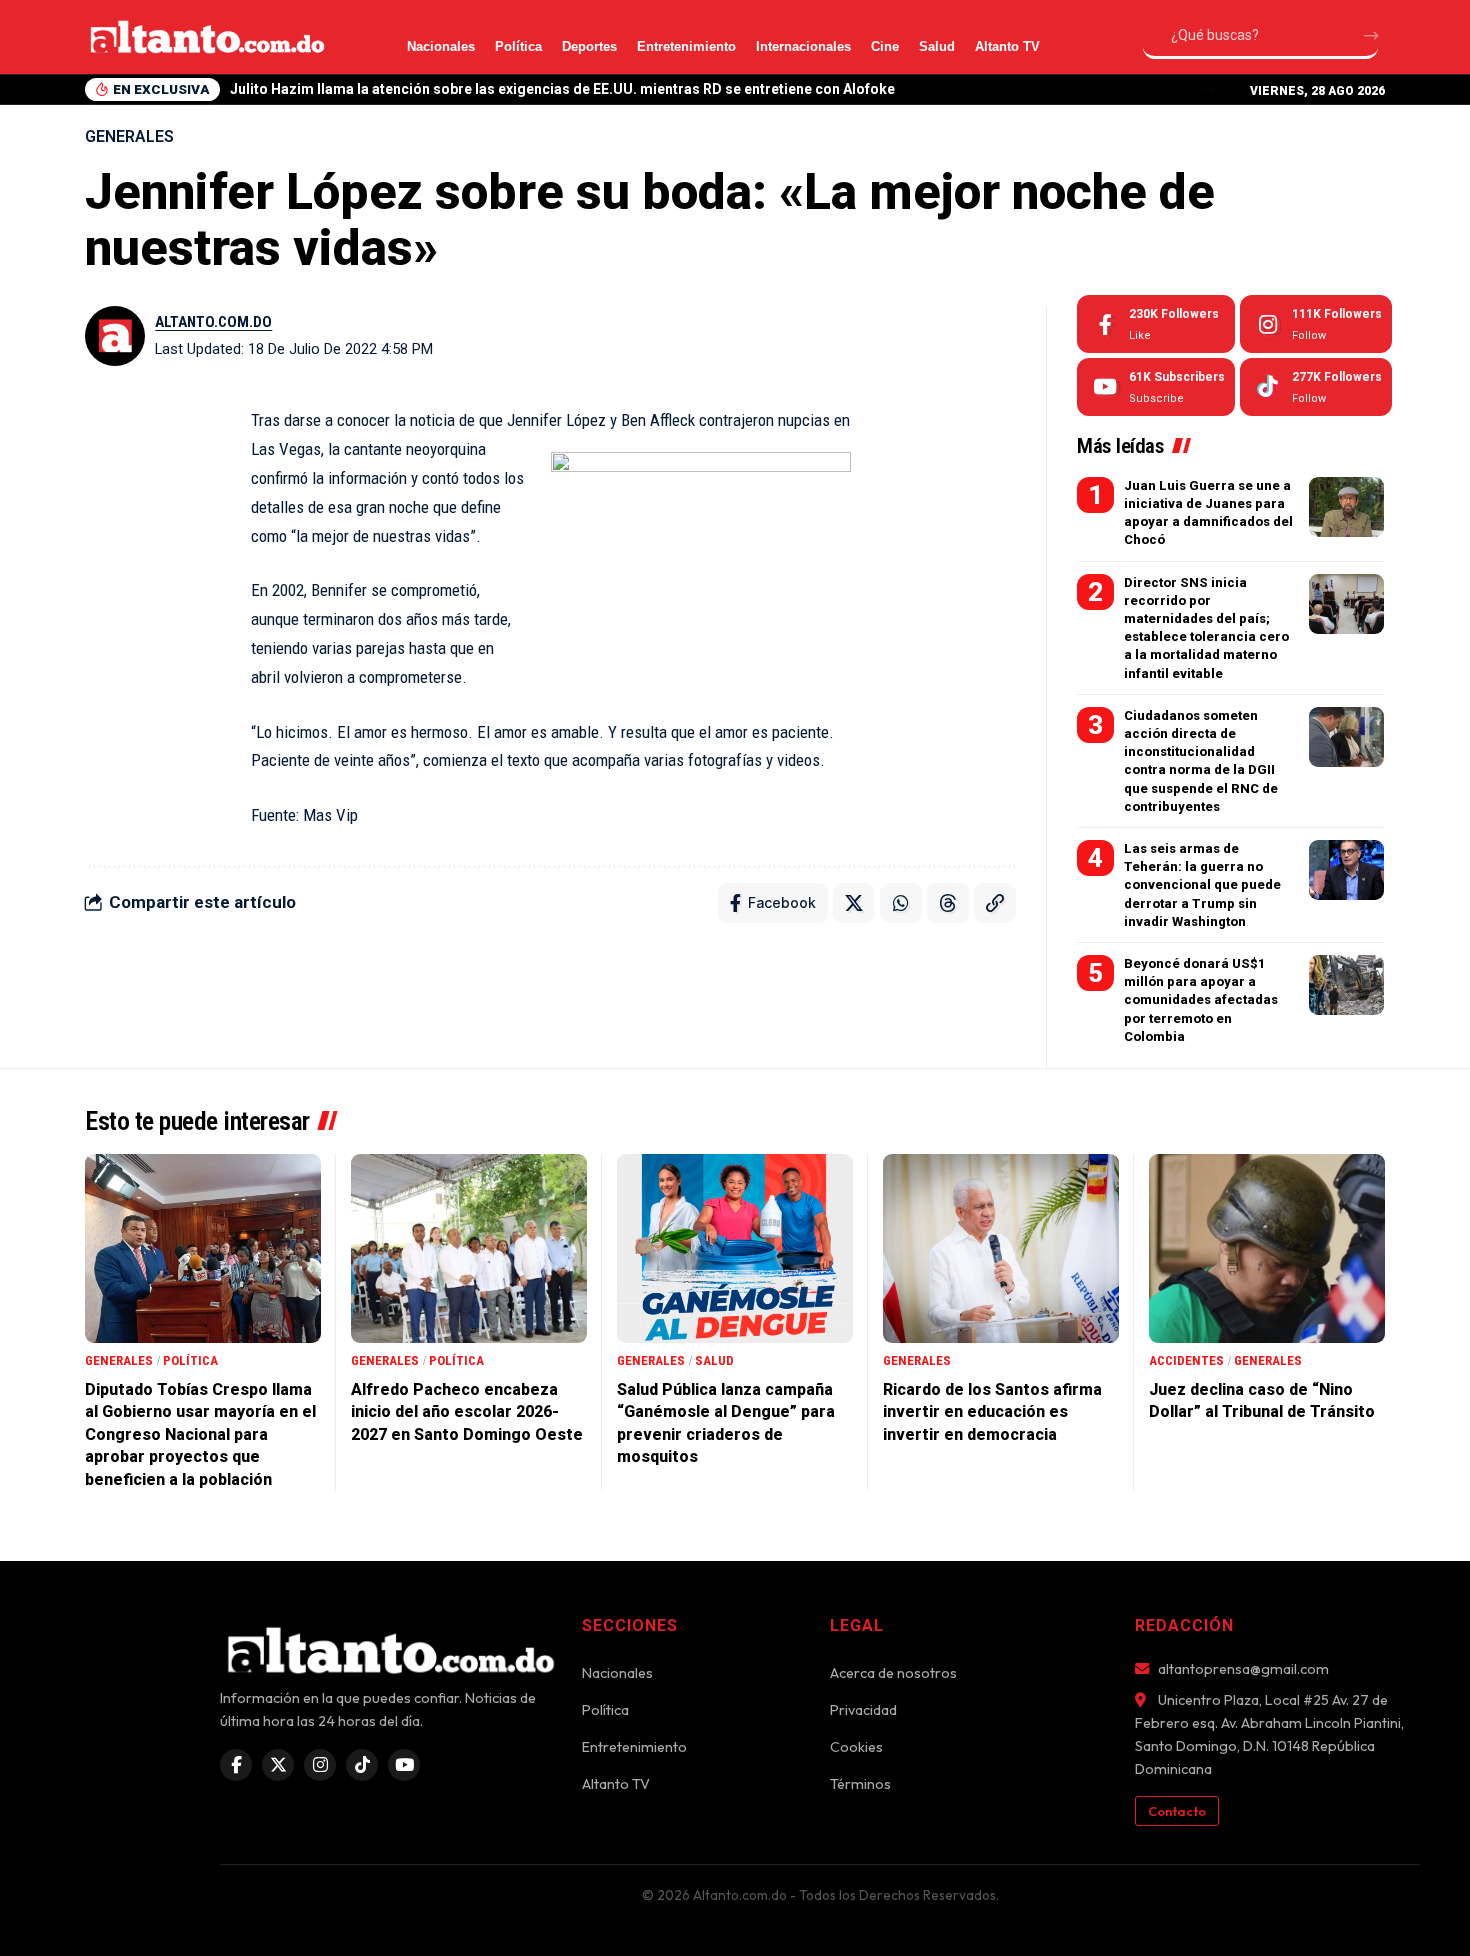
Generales (129, 136)
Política (518, 46)
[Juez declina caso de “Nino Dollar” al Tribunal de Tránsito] (1267, 1248)
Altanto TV (1007, 46)
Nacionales (441, 46)
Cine (885, 46)
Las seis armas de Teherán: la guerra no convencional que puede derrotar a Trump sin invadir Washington (1202, 885)
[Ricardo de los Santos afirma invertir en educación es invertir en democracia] (1001, 1248)
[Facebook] (1156, 324)
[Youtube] (1156, 387)
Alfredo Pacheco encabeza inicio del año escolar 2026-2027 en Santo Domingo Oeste (467, 1412)
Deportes (589, 46)
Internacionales (803, 46)
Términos (860, 1784)
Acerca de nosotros (893, 1673)
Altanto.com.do (213, 322)
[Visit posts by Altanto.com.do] (115, 336)
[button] (1208, 89)
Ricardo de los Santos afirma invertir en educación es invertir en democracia (992, 1412)
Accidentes (1186, 1360)
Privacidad (863, 1710)
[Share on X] (854, 903)
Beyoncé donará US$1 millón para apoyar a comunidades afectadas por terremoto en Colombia (1201, 1000)
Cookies (856, 1747)
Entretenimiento (686, 46)
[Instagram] (1316, 324)
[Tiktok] (1316, 387)
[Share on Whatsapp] (901, 903)
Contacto (1177, 1811)
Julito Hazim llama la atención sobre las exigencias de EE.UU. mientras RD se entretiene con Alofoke (562, 89)
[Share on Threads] (948, 903)
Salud (937, 46)
